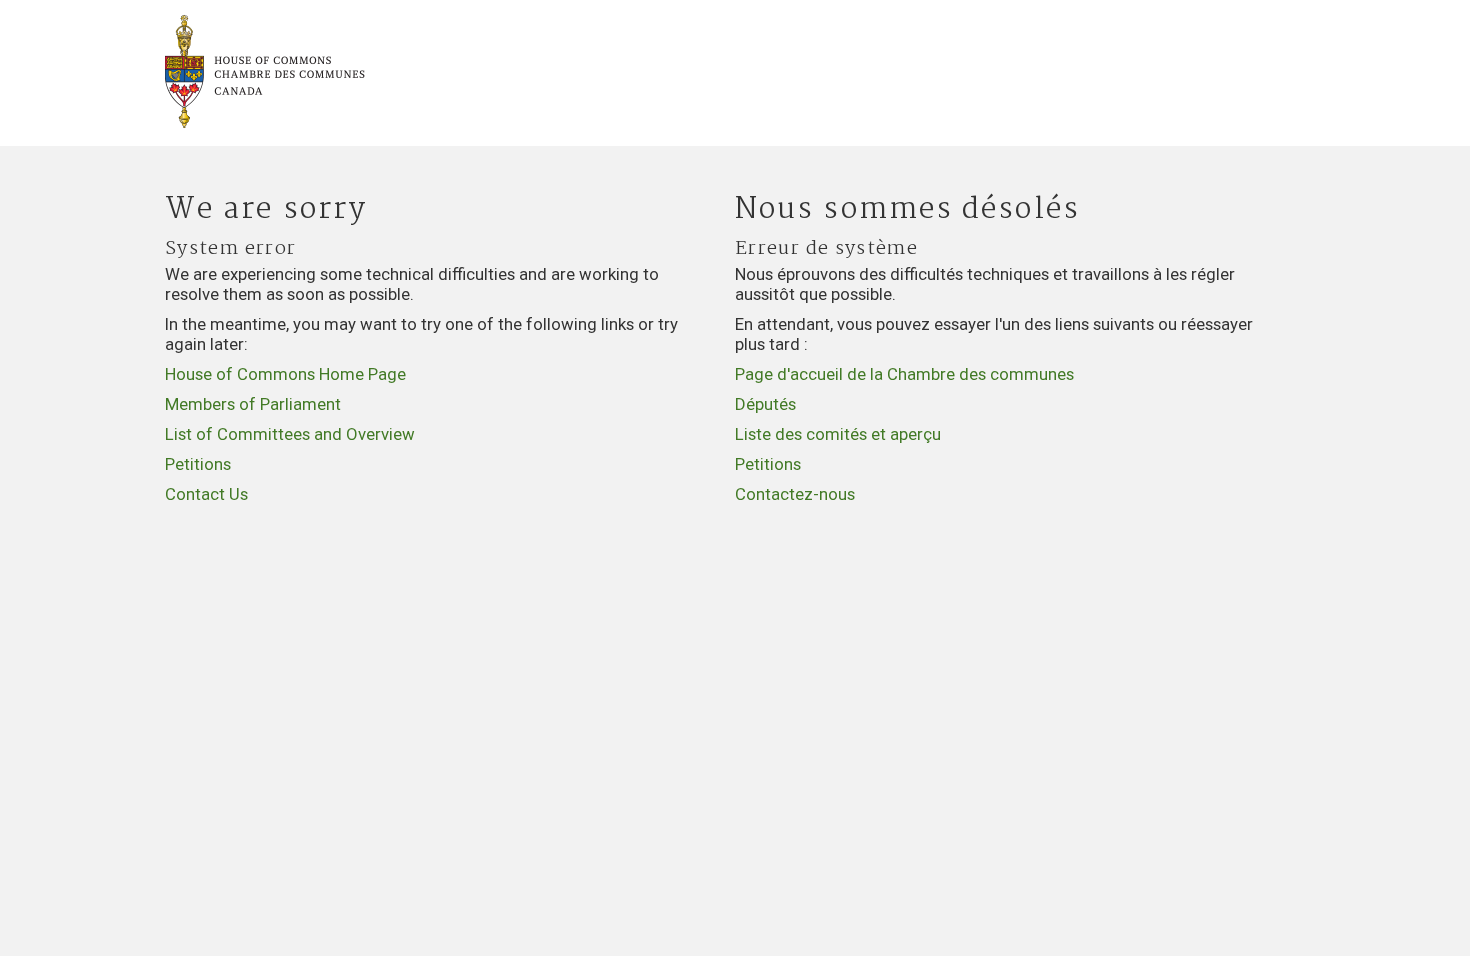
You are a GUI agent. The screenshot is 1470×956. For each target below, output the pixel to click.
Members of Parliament (253, 404)
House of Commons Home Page (285, 374)
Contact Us (206, 494)
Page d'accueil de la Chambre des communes (904, 374)
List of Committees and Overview (290, 434)
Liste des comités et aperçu (838, 434)
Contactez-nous (795, 494)
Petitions (198, 464)
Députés (765, 404)
